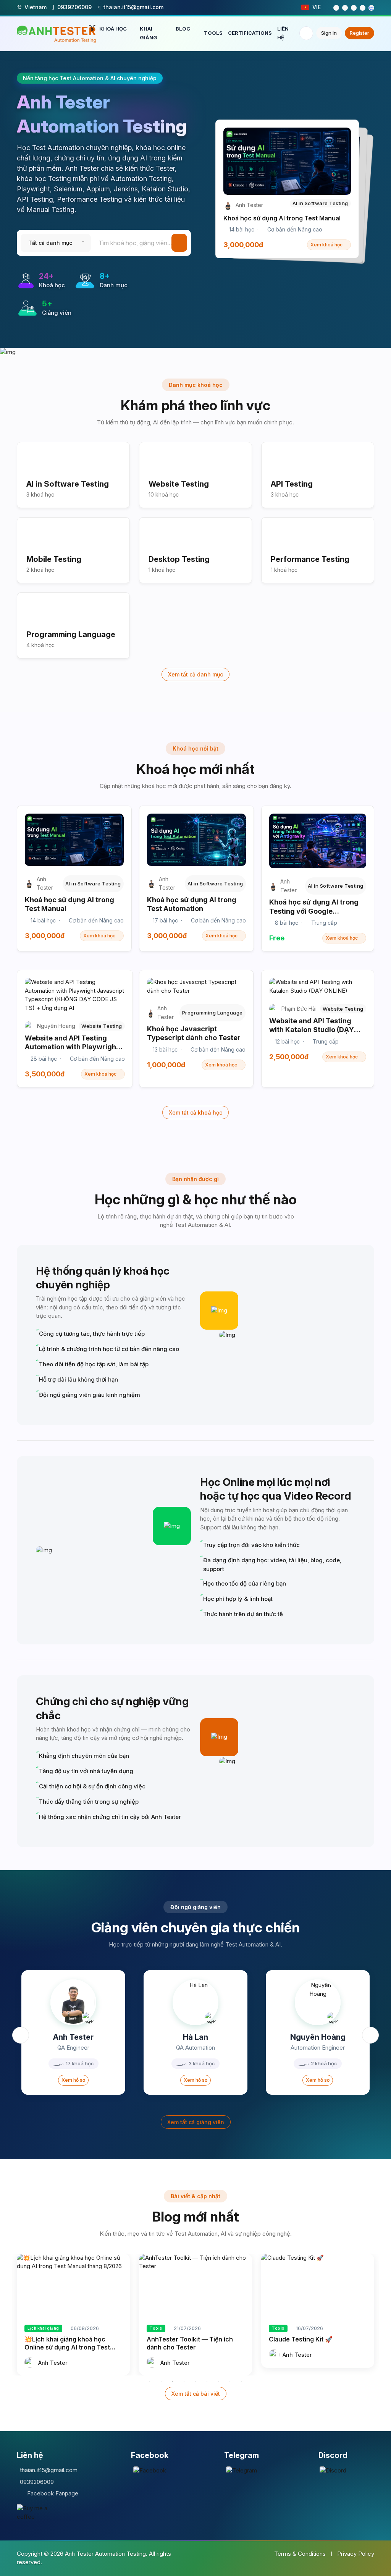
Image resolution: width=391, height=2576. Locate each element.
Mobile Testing (54, 559)
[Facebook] (150, 2470)
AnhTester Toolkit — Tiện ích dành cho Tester (68, 2343)
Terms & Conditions (300, 2554)
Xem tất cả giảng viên (196, 2122)
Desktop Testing (179, 559)
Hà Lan (195, 2037)
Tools (213, 33)
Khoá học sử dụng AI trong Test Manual (282, 218)
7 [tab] (218, 2381)
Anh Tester (73, 2037)
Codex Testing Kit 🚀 (300, 2339)
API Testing (292, 484)
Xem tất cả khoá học (195, 1112)
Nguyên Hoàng (318, 2037)
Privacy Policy (356, 2554)
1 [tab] (150, 2381)
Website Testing (179, 484)
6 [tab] (207, 2381)
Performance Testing (310, 559)
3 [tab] (173, 2381)
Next (370, 2035)
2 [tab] (161, 2381)
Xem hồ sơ (73, 2080)
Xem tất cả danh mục (195, 674)
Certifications (250, 33)
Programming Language (71, 634)
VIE (317, 7)
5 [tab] (195, 2381)
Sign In (329, 33)
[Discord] (333, 2470)
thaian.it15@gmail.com (49, 2470)
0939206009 (37, 2482)
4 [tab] (184, 2381)
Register (359, 33)
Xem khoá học (326, 245)
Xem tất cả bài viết (196, 2394)
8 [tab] (230, 2381)
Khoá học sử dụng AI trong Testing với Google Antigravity (314, 911)
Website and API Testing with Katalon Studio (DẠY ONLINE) (312, 1030)
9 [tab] (241, 2381)
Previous (21, 2035)
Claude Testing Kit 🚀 (179, 2339)
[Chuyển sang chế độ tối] (306, 33)
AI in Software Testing (68, 484)
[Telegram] (242, 2470)
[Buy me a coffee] (36, 2513)
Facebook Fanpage (53, 2493)
